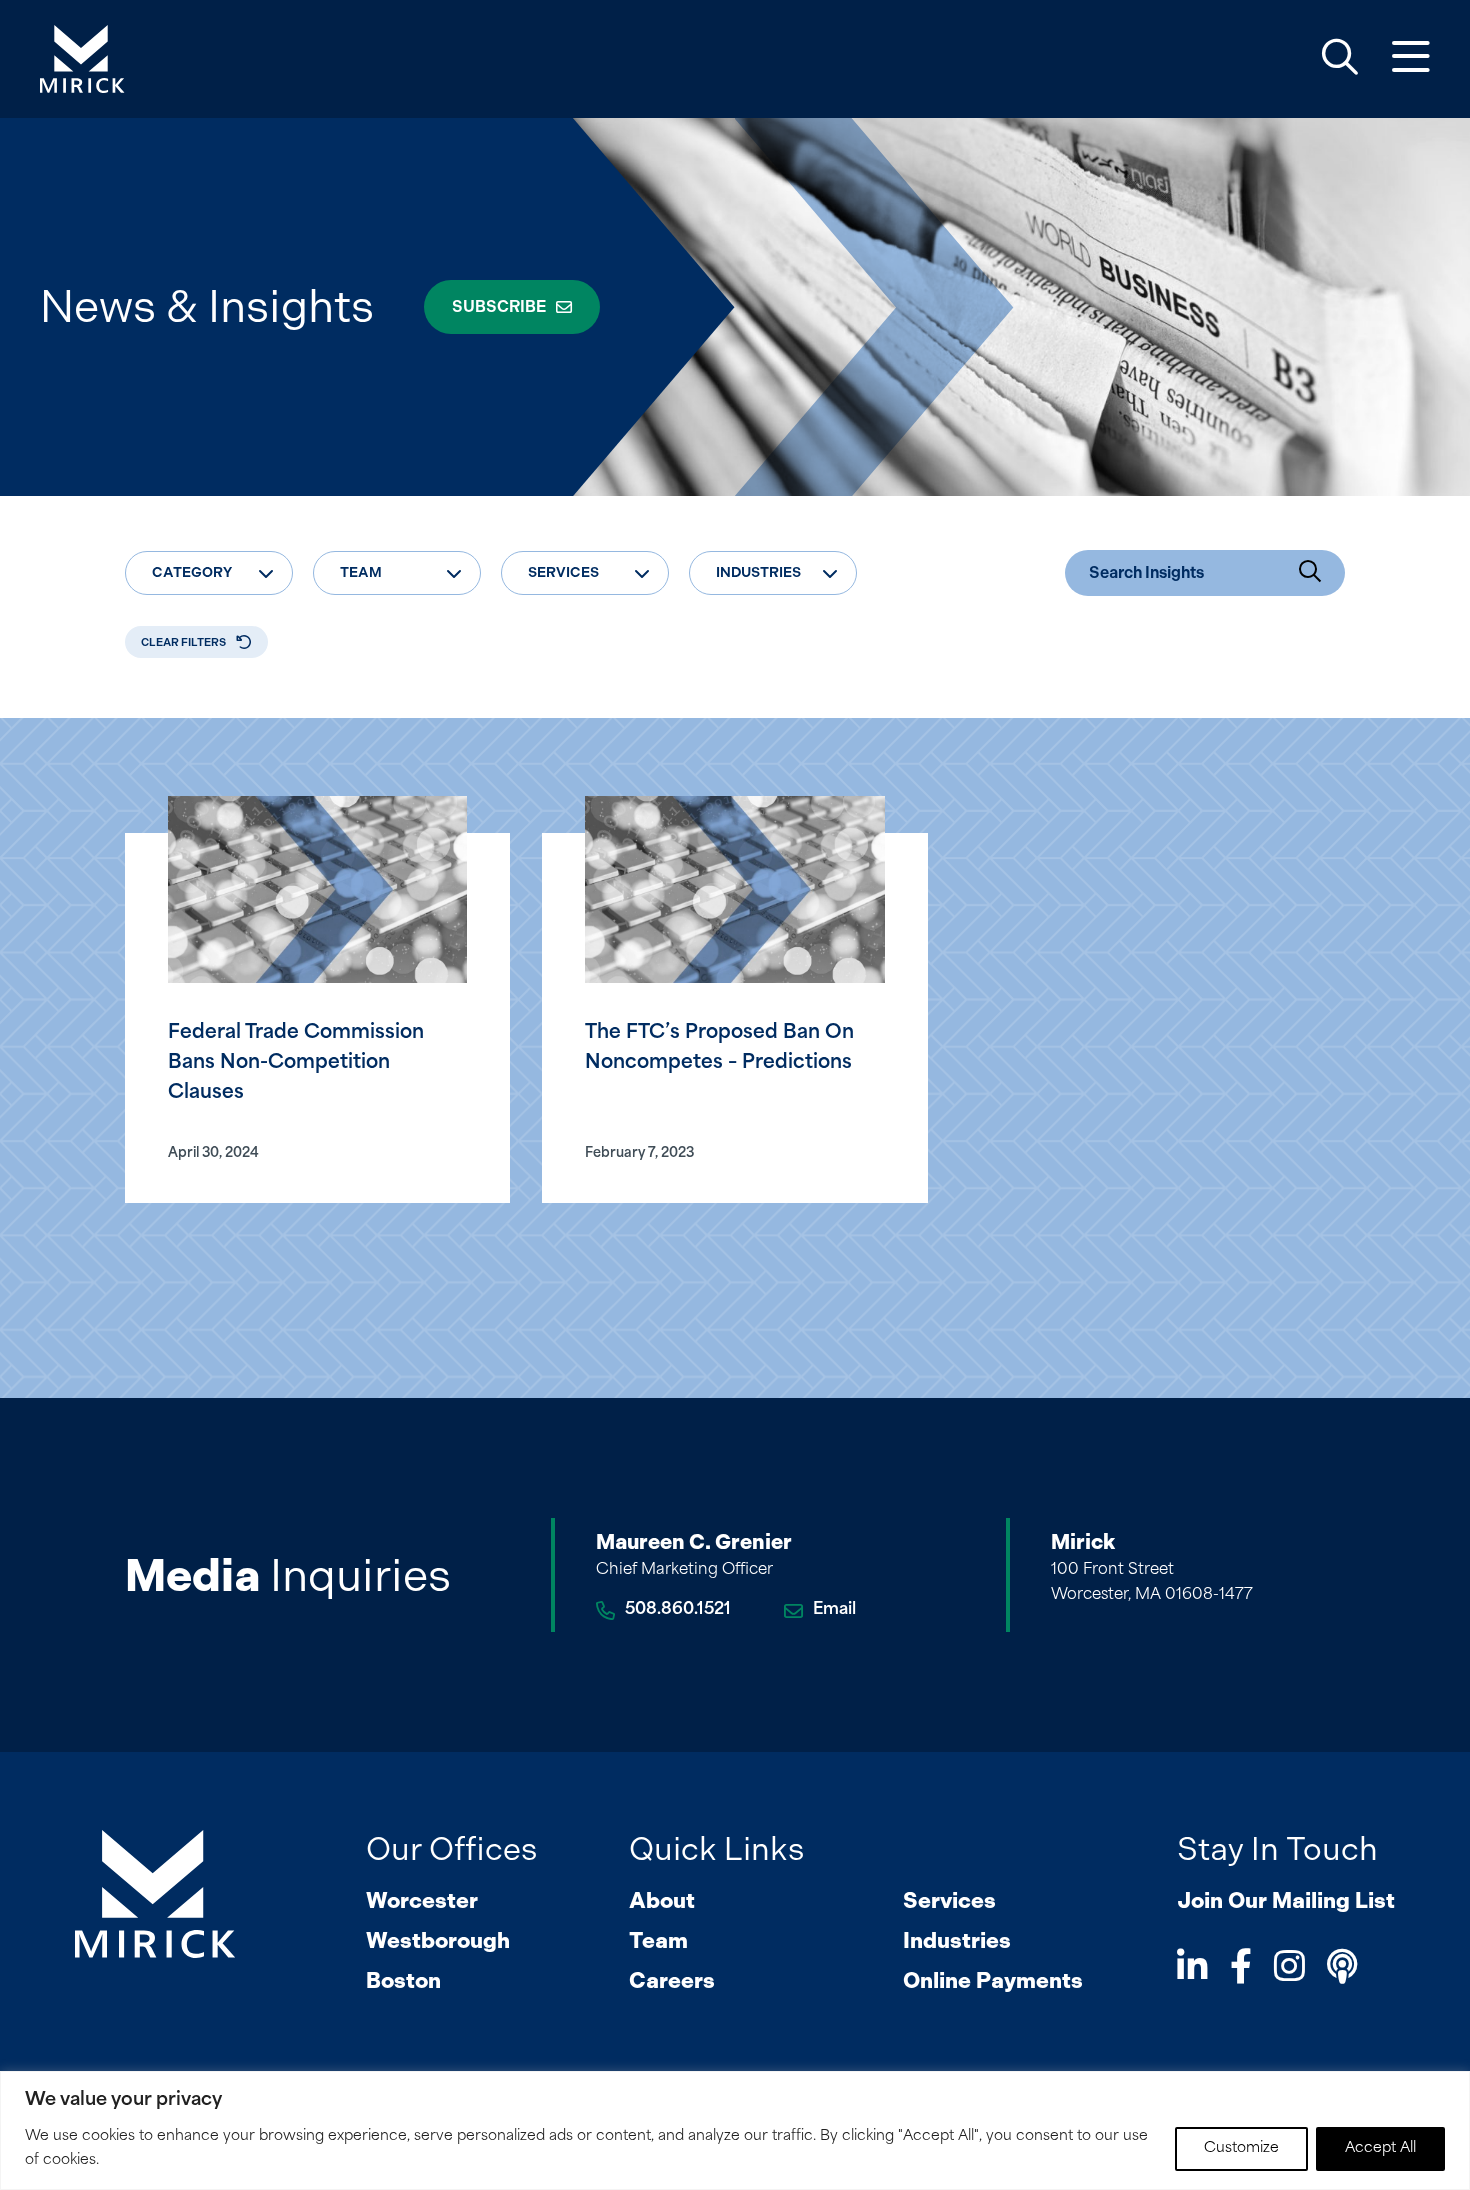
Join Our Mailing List (1286, 1900)
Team (658, 1940)
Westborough (438, 1940)
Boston (403, 1980)
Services (949, 1900)
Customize (1241, 2148)
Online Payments (993, 1980)
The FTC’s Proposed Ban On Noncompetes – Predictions (719, 1048)
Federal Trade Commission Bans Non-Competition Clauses (296, 1063)
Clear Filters (183, 642)
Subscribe (499, 306)
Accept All (1380, 2148)
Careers (672, 1980)
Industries (957, 1940)
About (662, 1900)
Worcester (422, 1900)
